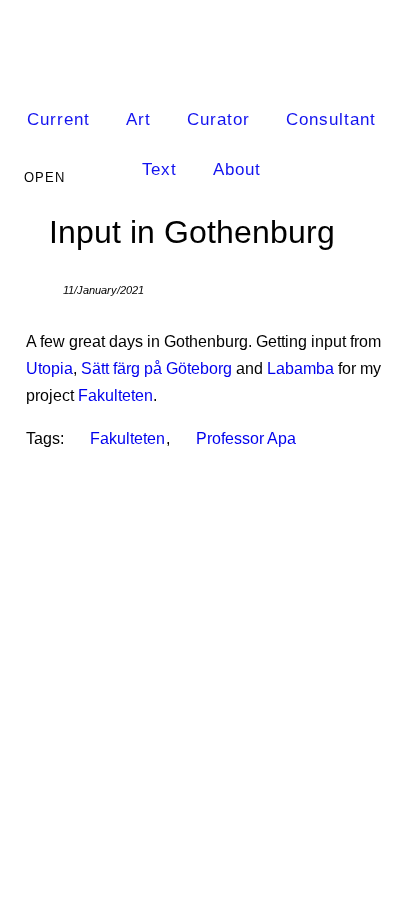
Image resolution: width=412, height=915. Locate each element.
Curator (218, 119)
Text (159, 169)
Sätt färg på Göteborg (156, 368)
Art (138, 119)
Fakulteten (115, 395)
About (237, 169)
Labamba (300, 368)
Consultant (331, 119)
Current (58, 119)
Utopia (49, 368)
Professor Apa (246, 438)
